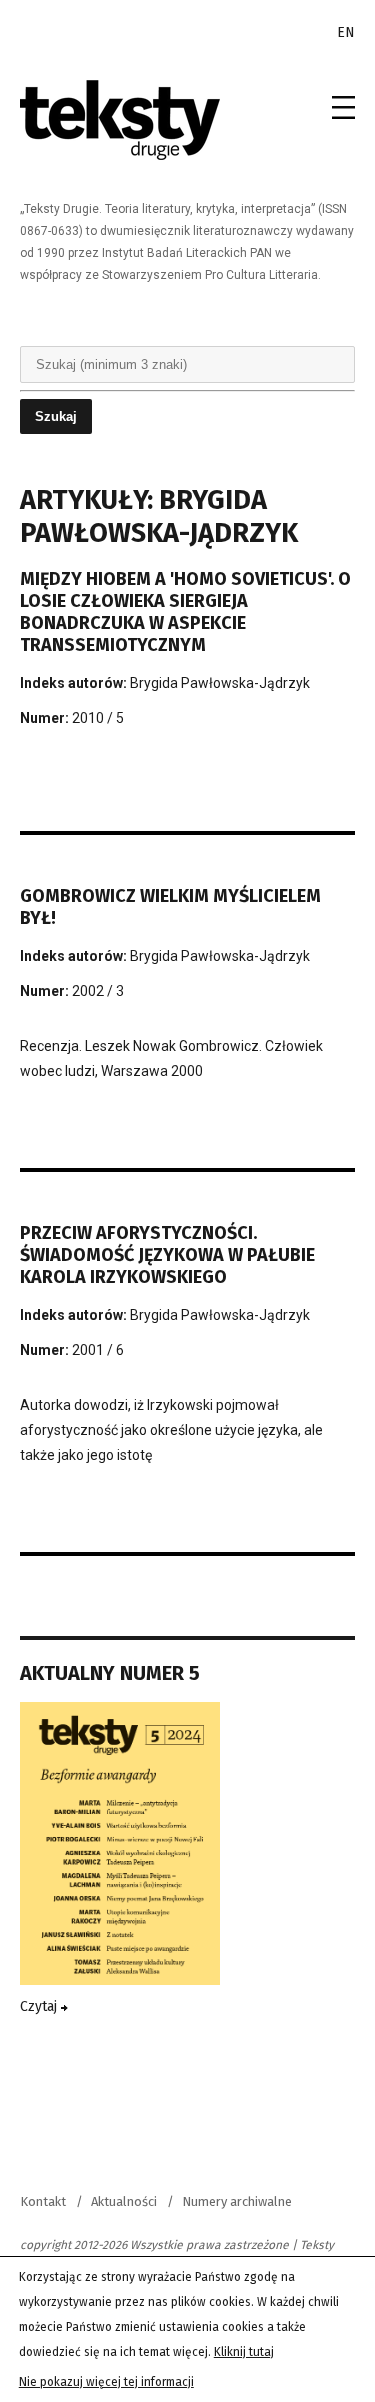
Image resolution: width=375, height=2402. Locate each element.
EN (346, 32)
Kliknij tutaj (244, 2352)
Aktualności (124, 2201)
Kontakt (43, 2201)
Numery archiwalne (237, 2201)
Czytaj (40, 2006)
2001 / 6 (98, 1350)
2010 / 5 (98, 718)
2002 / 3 (98, 991)
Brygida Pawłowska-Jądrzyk (220, 683)
